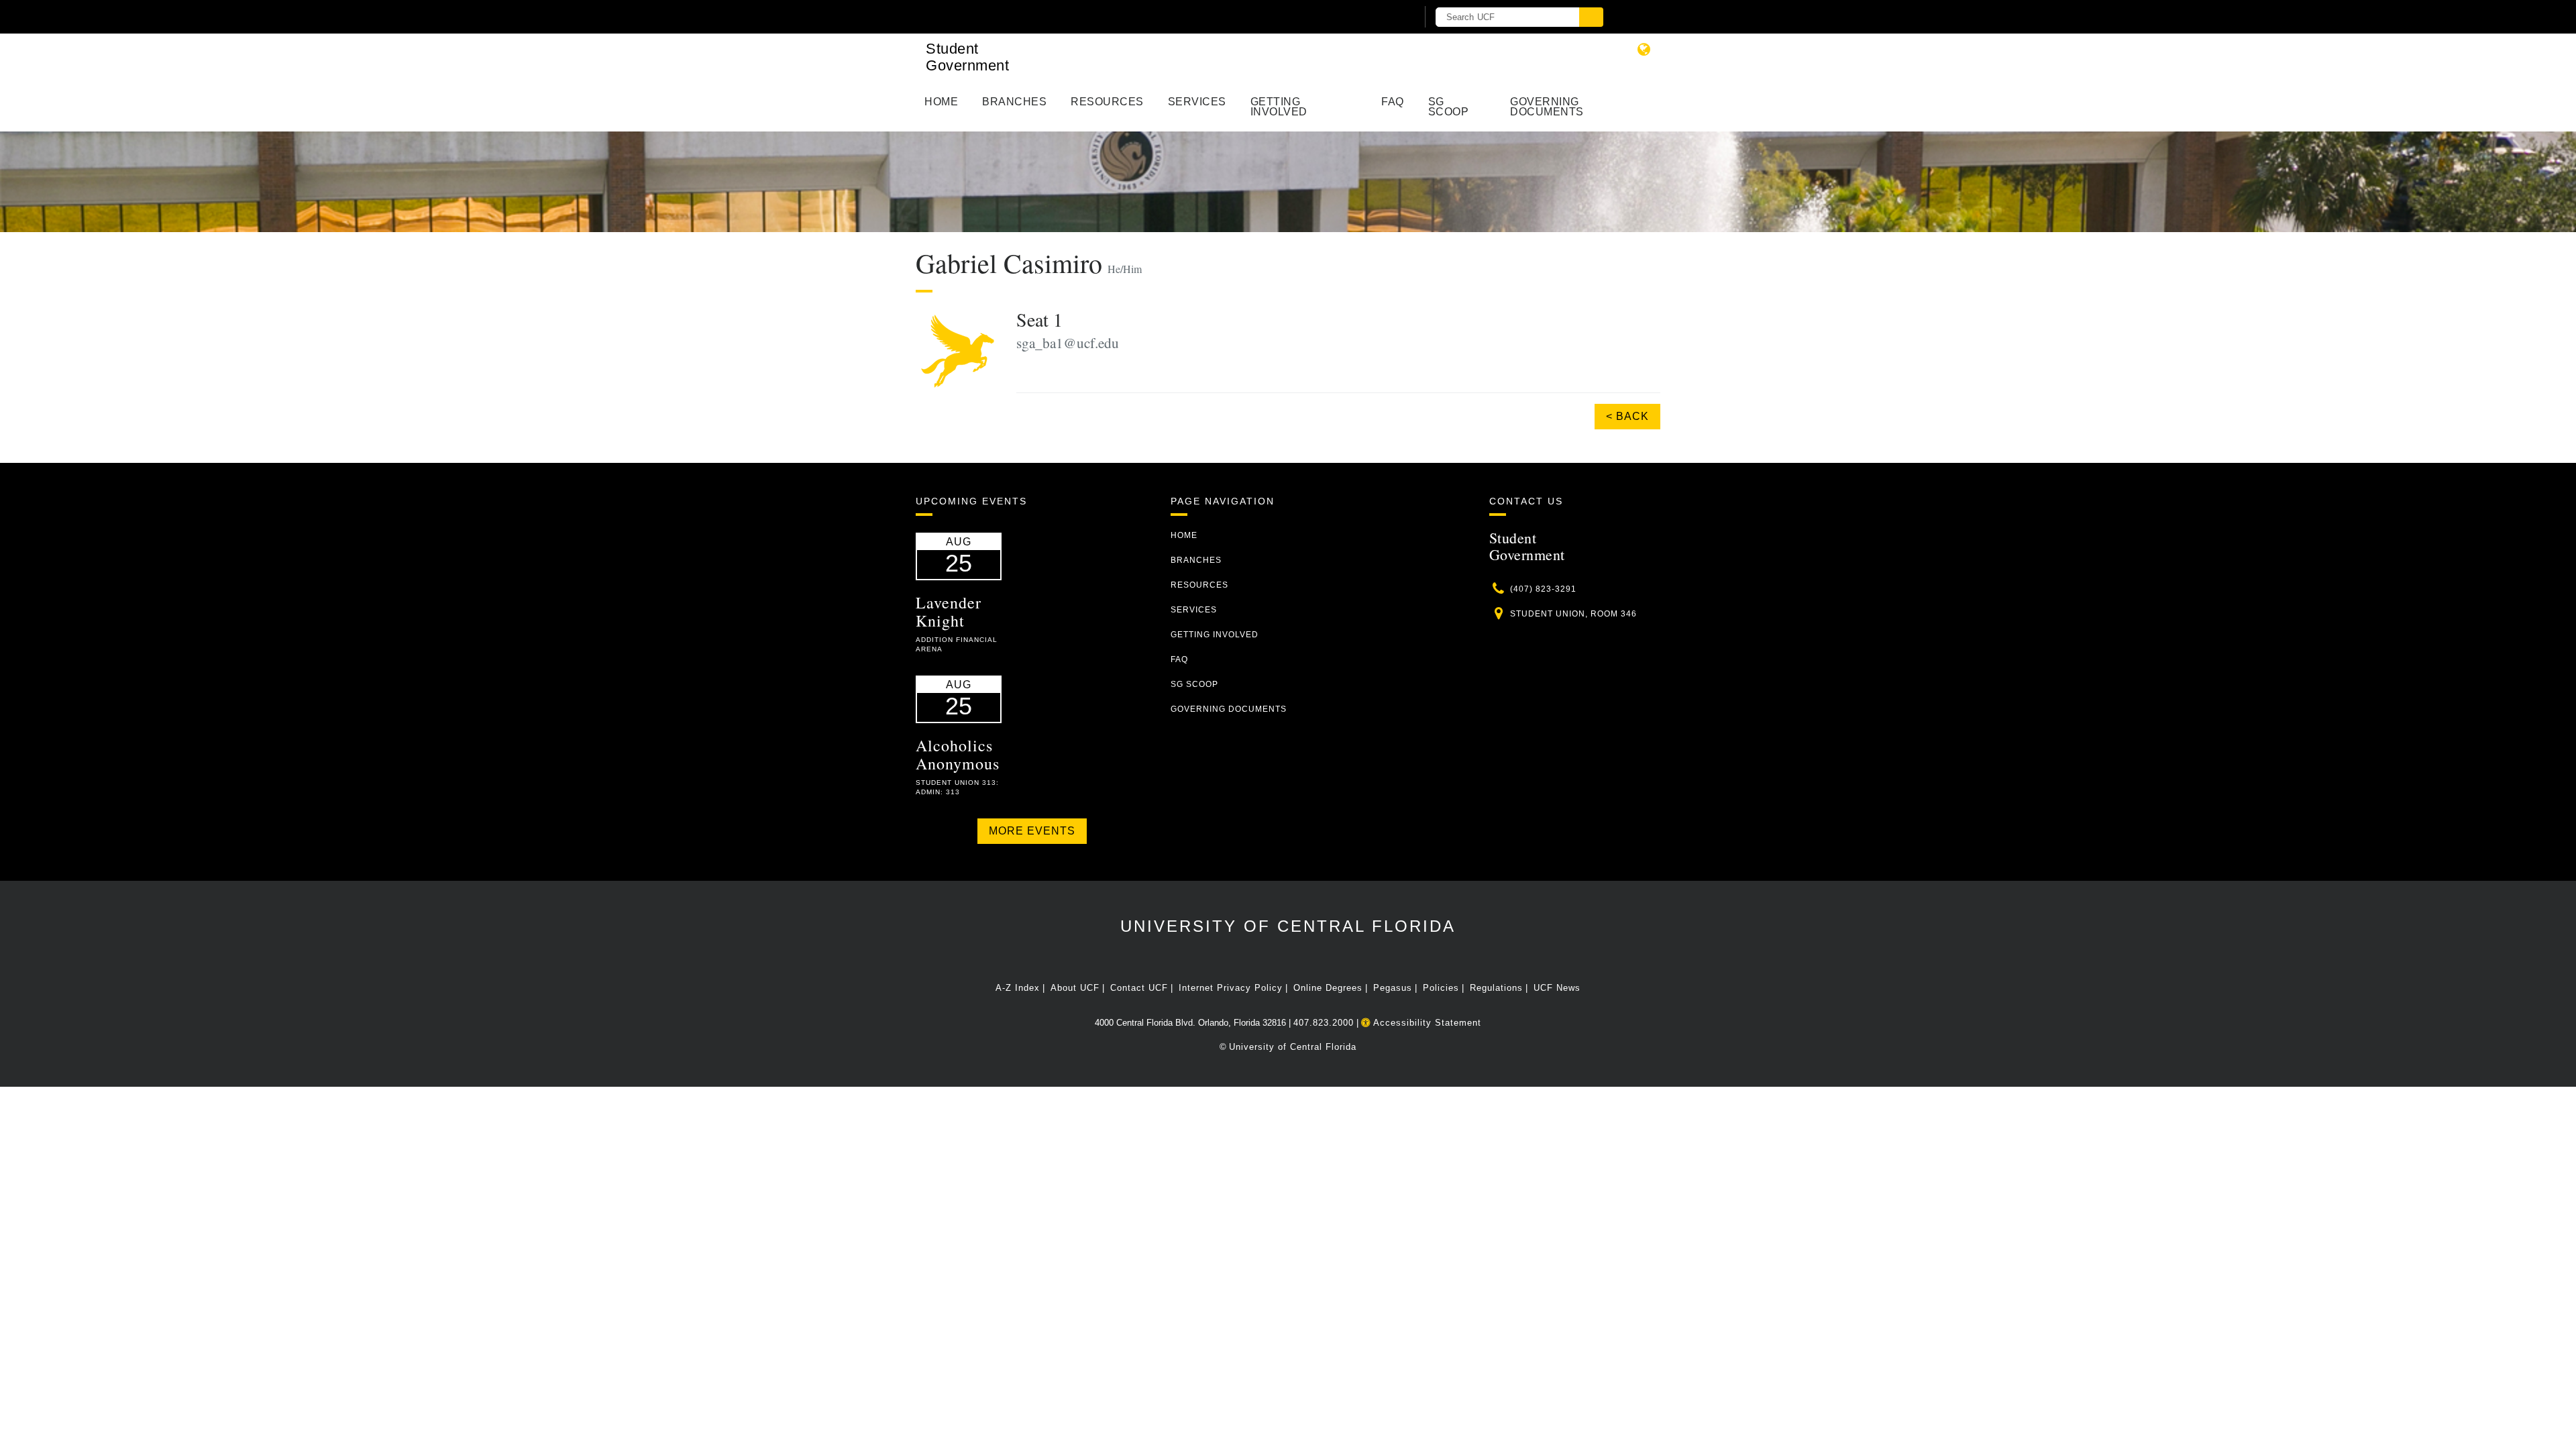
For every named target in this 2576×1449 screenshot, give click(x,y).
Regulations (1496, 988)
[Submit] (1591, 17)
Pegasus (1393, 988)
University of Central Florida (1288, 926)
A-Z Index (1018, 988)
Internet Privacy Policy (1231, 988)
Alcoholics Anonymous (958, 754)
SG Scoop (1449, 107)
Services (1197, 102)
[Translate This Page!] (1644, 49)
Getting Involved (1279, 107)
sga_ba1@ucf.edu (1068, 343)
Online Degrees (1328, 988)
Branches (1014, 102)
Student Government (967, 57)
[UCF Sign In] (1374, 17)
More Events (1032, 831)
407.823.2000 (1324, 1023)
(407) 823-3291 (1543, 589)
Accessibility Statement (1426, 1023)
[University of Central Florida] (1072, 16)
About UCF (1075, 988)
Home (941, 102)
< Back (1627, 416)
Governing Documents (1547, 107)
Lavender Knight (949, 611)
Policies (1441, 988)
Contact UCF (1139, 988)
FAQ (1393, 102)
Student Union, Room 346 (1573, 614)
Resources (1107, 102)
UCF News (1557, 988)
